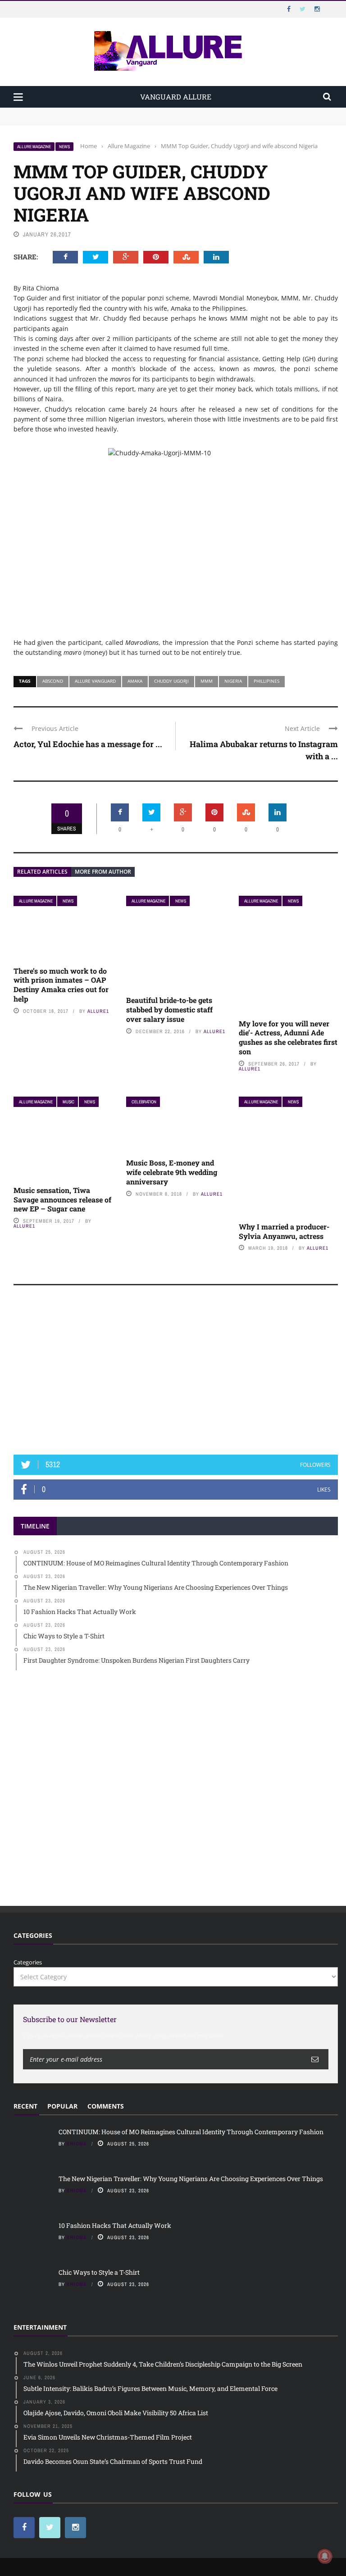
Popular (62, 2106)
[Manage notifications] (325, 2556)
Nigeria (233, 681)
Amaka (135, 681)
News (64, 147)
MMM (207, 681)
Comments (106, 2106)
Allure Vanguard (95, 681)
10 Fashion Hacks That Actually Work (115, 2225)
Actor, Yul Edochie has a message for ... (88, 744)
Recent (25, 2106)
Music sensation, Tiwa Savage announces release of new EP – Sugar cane (62, 1200)
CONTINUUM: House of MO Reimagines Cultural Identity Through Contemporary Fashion (138, 112)
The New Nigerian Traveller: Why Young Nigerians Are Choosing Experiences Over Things (140, 121)
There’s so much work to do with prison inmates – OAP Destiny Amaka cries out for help (61, 985)
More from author (103, 872)
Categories (28, 1962)
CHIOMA (77, 2144)
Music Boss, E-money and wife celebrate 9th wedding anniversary (172, 1172)
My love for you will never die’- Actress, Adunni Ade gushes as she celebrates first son (288, 1037)
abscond (53, 681)
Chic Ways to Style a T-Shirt (99, 2272)
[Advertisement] (176, 1374)
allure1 (98, 1011)
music (68, 1102)
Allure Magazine (34, 147)
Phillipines (266, 681)
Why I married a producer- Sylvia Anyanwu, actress (284, 1231)
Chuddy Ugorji (171, 681)
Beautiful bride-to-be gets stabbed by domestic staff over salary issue (169, 1009)
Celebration (144, 1102)
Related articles (42, 872)
